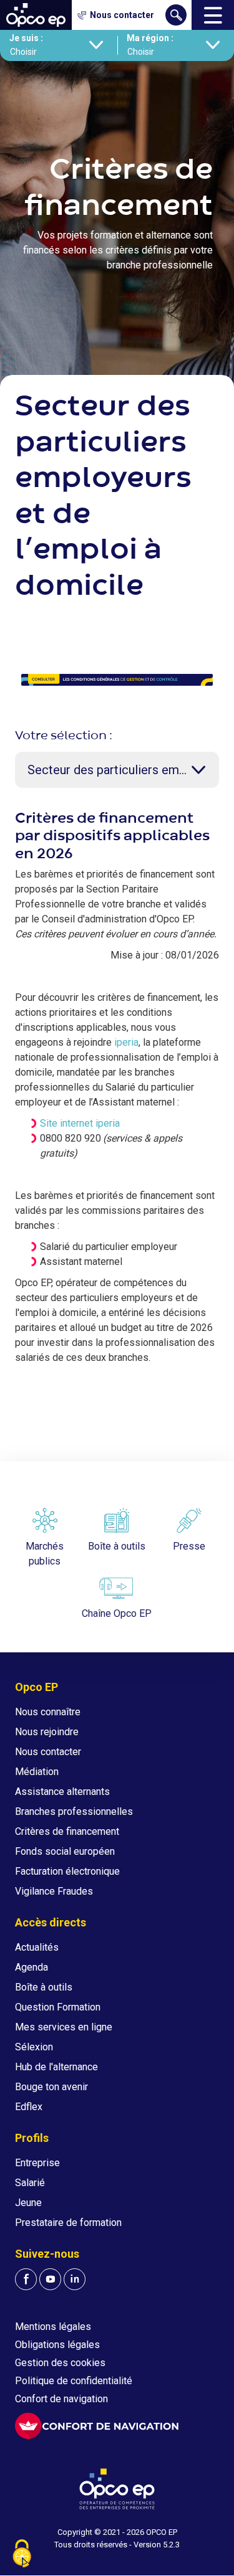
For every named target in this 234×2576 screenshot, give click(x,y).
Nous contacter (48, 1752)
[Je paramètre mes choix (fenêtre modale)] (22, 2555)
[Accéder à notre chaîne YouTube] (50, 2279)
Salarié (30, 2183)
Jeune (28, 2203)
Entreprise (37, 2163)
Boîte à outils (44, 1987)
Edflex (29, 2107)
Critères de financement (67, 1831)
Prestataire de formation (68, 2223)
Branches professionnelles (74, 1811)
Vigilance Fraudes (54, 1891)
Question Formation (58, 2007)
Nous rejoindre (47, 1732)
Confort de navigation (61, 2399)
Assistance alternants (62, 1792)
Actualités (37, 1947)
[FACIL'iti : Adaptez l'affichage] (97, 2426)
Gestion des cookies (60, 2363)
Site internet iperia (80, 1123)
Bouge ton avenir (51, 2087)
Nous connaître (48, 1712)
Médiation (37, 1772)
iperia (126, 1042)
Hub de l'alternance (56, 2067)
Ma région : (150, 38)
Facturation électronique (67, 1871)
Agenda (32, 1967)
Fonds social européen (65, 1851)
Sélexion (34, 2047)
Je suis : (26, 38)
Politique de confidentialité (74, 2381)
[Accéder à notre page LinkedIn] (75, 2279)
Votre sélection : (64, 736)
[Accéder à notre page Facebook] (26, 2279)
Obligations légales (57, 2345)
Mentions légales (53, 2327)
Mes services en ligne (64, 2027)
